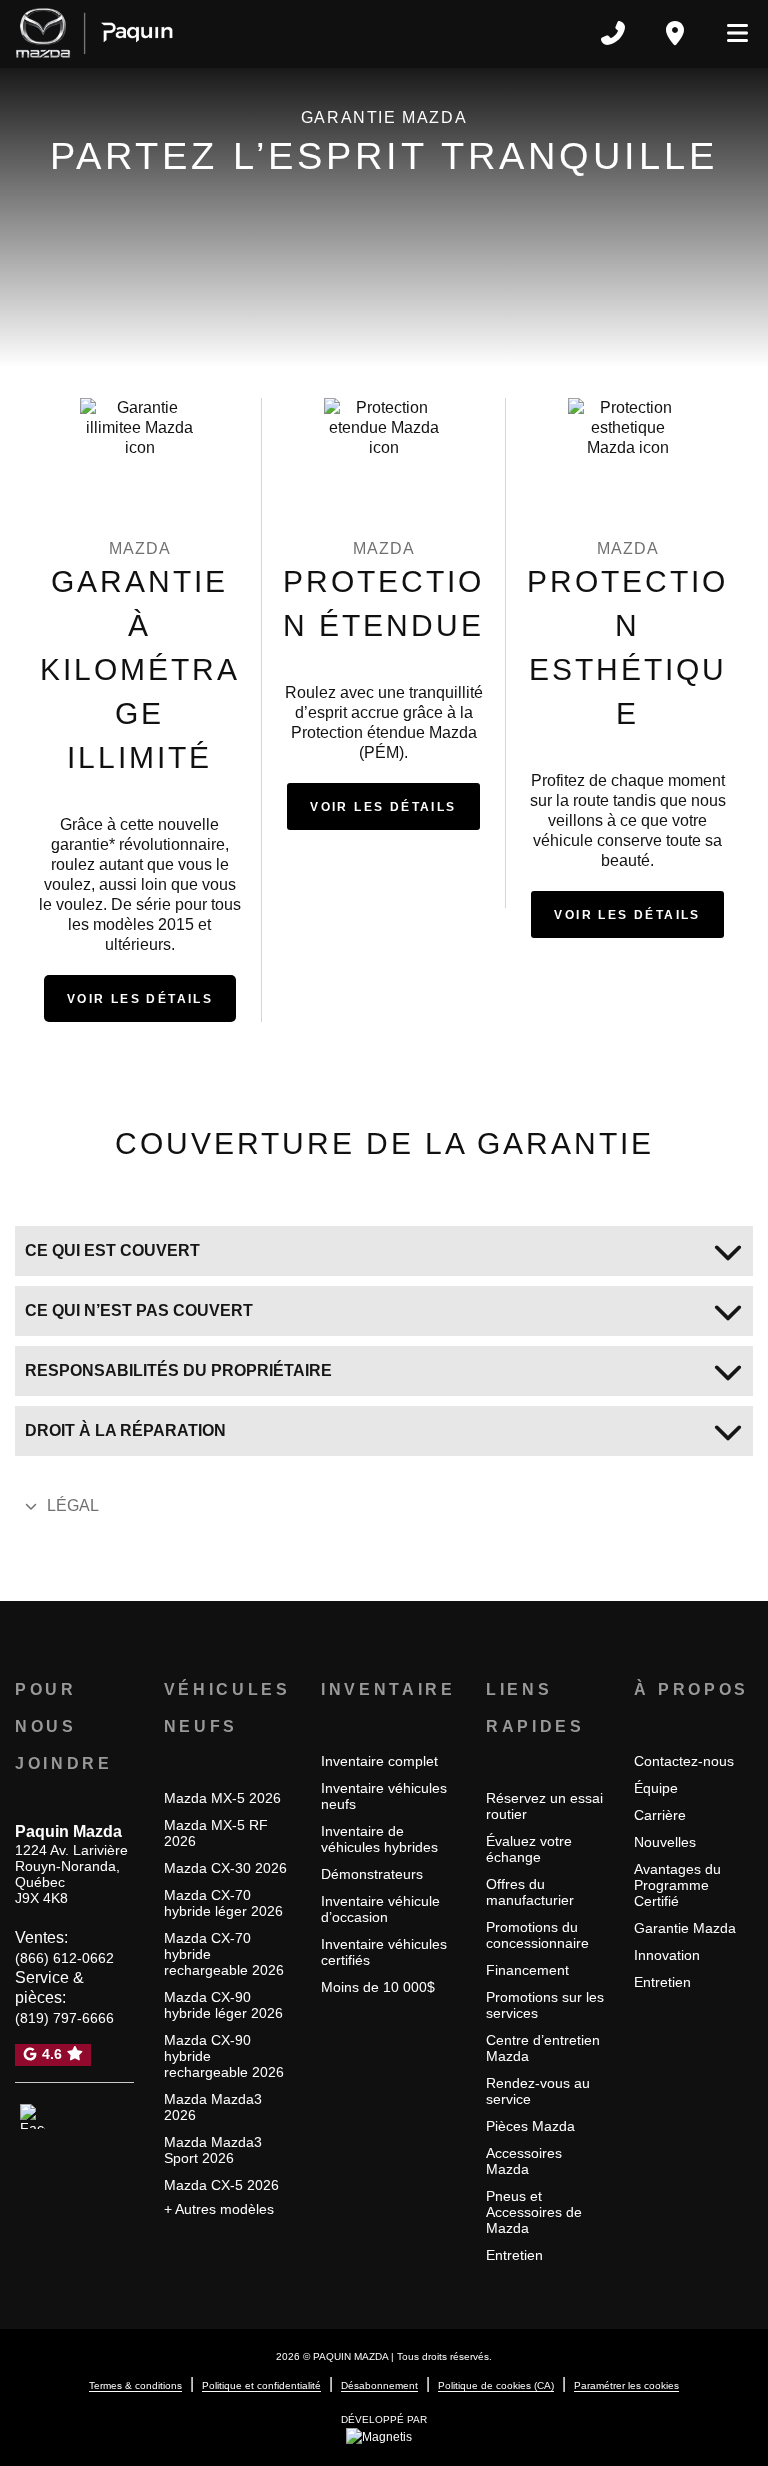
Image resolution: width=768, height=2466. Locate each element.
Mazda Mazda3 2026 (213, 2107)
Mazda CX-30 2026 (225, 1868)
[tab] (384, 1251)
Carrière (660, 1815)
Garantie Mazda (685, 1928)
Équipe (656, 1788)
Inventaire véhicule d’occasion (380, 1909)
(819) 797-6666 (64, 2018)
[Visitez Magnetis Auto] (384, 2436)
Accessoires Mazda (524, 2161)
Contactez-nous (684, 1761)
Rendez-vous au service (538, 2091)
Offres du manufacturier (530, 1892)
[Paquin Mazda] (94, 33)
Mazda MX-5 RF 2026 (216, 1833)
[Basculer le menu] (729, 33)
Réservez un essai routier (544, 1806)
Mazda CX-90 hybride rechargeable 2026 (224, 2056)
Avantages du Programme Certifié (677, 1885)
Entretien (514, 2255)
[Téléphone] (613, 33)
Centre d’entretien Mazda (543, 2048)
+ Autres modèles (219, 2209)
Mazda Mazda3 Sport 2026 (213, 2150)
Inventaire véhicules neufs (384, 1796)
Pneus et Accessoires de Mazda (534, 2212)
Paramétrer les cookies (626, 2385)
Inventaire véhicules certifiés (384, 1952)
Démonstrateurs (372, 1874)
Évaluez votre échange (529, 1849)
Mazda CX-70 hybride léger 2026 (223, 1903)
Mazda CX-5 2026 (221, 2185)
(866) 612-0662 (64, 1958)
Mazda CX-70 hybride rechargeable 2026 (224, 1954)
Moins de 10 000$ (378, 1987)
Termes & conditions (135, 2385)
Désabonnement (379, 2385)
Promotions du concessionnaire (537, 1935)
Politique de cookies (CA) (496, 2385)
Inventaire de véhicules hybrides (379, 1839)
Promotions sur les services (545, 2005)
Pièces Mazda (530, 2126)
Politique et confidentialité (261, 2385)
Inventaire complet (379, 1761)
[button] (140, 998)
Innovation (667, 1955)
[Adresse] (675, 33)
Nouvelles (665, 1842)
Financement (527, 1970)
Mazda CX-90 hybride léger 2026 (223, 2005)
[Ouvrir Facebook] (32, 2117)
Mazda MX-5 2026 (222, 1798)
